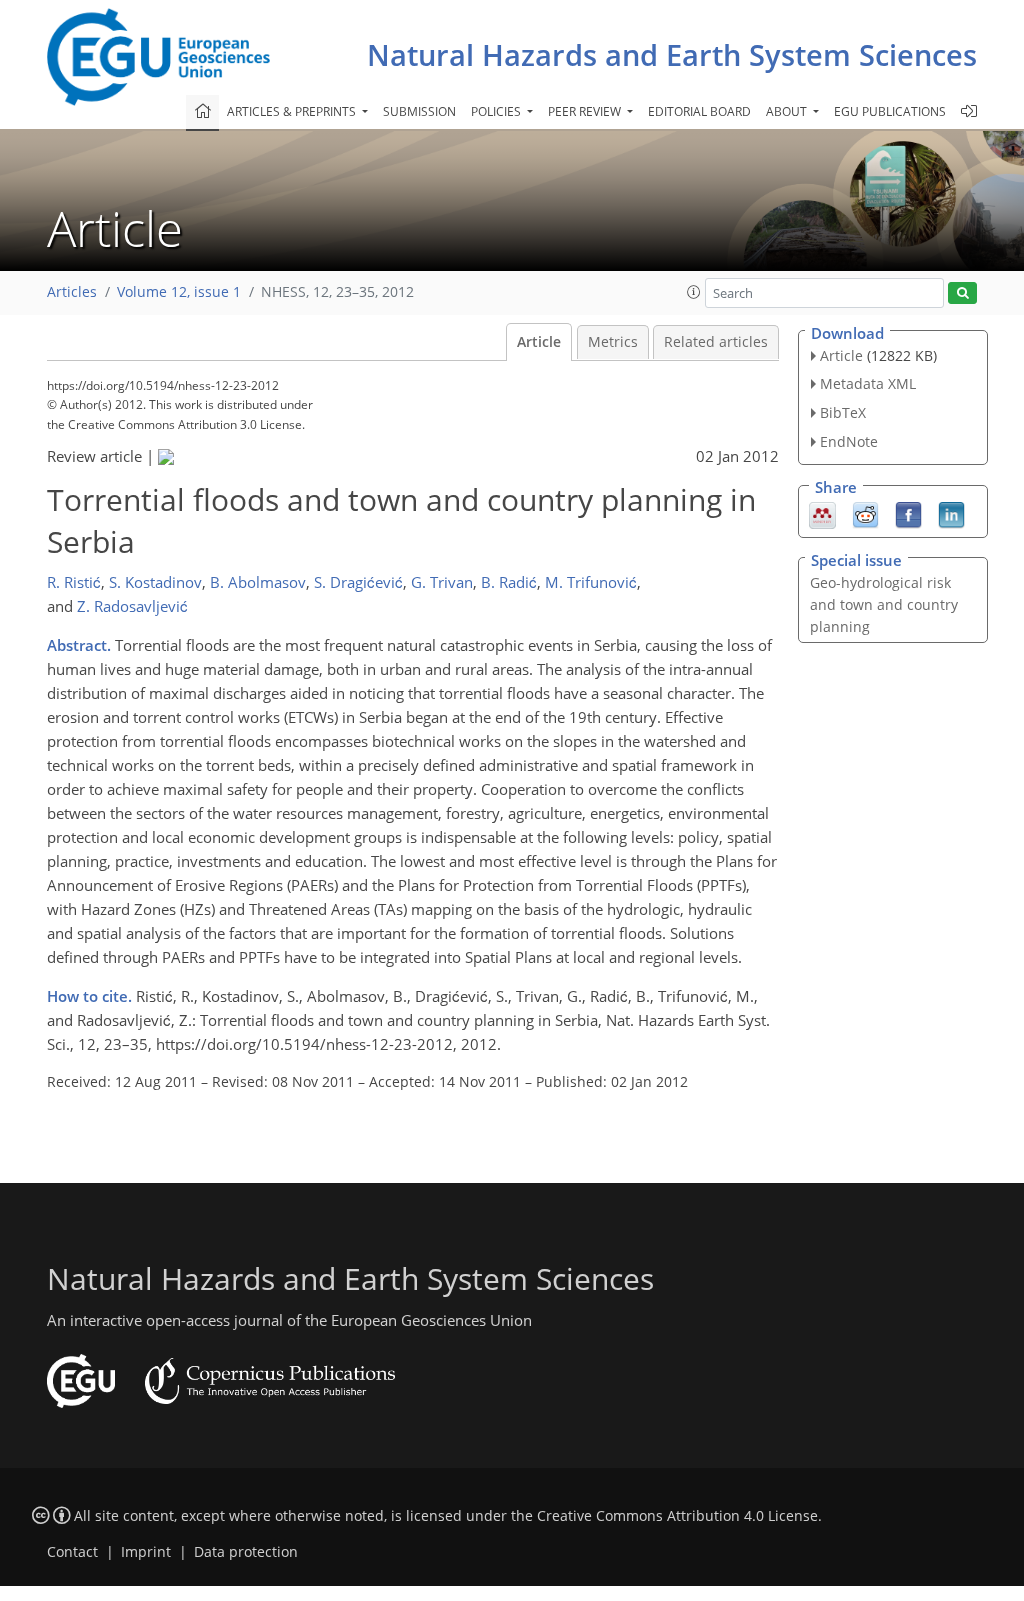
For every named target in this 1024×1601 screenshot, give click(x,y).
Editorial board (699, 111)
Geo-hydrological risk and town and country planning (884, 604)
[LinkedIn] (951, 513)
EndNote (849, 441)
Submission (419, 111)
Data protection (246, 1552)
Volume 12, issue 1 (179, 292)
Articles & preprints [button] (293, 111)
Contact (72, 1552)
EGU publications (890, 111)
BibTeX (843, 412)
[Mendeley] (822, 513)
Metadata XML (868, 383)
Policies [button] (497, 111)
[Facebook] (908, 513)
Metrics (613, 342)
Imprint (146, 1552)
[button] (694, 292)
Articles (72, 292)
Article (539, 342)
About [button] (788, 111)
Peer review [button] (586, 111)
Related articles (716, 342)
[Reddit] (865, 513)
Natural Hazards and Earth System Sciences (672, 54)
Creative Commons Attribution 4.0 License (677, 1516)
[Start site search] (962, 293)
